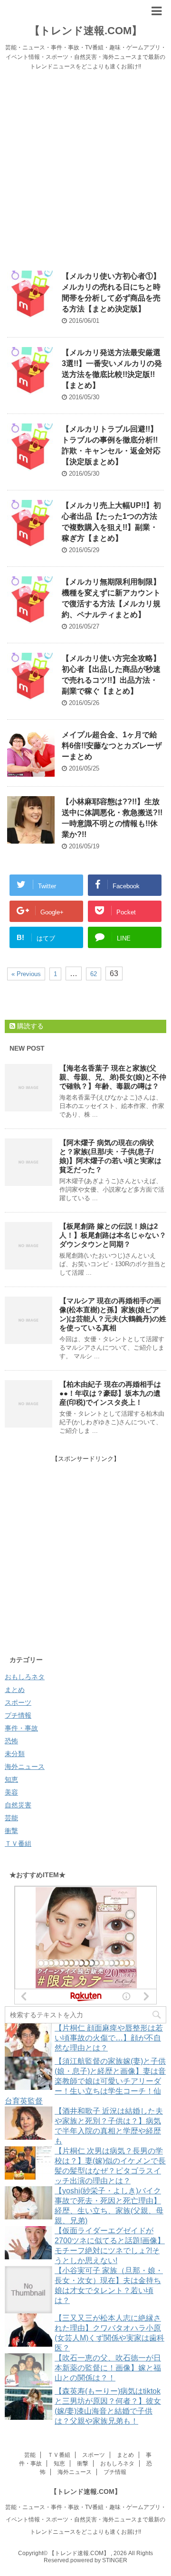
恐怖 (11, 1741)
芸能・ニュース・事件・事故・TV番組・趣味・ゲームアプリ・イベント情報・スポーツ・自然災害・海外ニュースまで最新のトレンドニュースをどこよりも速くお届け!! (86, 2520)
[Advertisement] (85, 166)
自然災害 (18, 1805)
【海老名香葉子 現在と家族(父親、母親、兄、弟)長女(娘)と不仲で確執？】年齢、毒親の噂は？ (113, 1077)
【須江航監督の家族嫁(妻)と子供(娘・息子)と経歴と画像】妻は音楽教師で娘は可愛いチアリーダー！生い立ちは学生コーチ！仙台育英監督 (85, 2081)
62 (94, 974)
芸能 (11, 1818)
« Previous (26, 974)
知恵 (11, 1779)
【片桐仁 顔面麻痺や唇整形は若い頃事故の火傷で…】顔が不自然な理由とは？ (109, 2038)
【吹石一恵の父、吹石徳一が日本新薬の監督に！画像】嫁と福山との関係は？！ (108, 2368)
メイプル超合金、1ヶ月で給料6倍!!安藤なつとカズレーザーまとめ (112, 746)
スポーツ (18, 1702)
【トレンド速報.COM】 (86, 31)
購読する (29, 1026)
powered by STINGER (99, 2560)
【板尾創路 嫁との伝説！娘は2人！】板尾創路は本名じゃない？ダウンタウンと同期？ (113, 1235)
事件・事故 (21, 1728)
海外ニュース (25, 1767)
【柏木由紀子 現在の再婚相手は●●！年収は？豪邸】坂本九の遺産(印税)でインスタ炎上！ (110, 1393)
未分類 (15, 1754)
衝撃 (11, 1831)
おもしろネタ (25, 1677)
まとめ (15, 1690)
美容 (11, 1792)
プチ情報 (18, 1715)
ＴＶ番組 (18, 1843)
